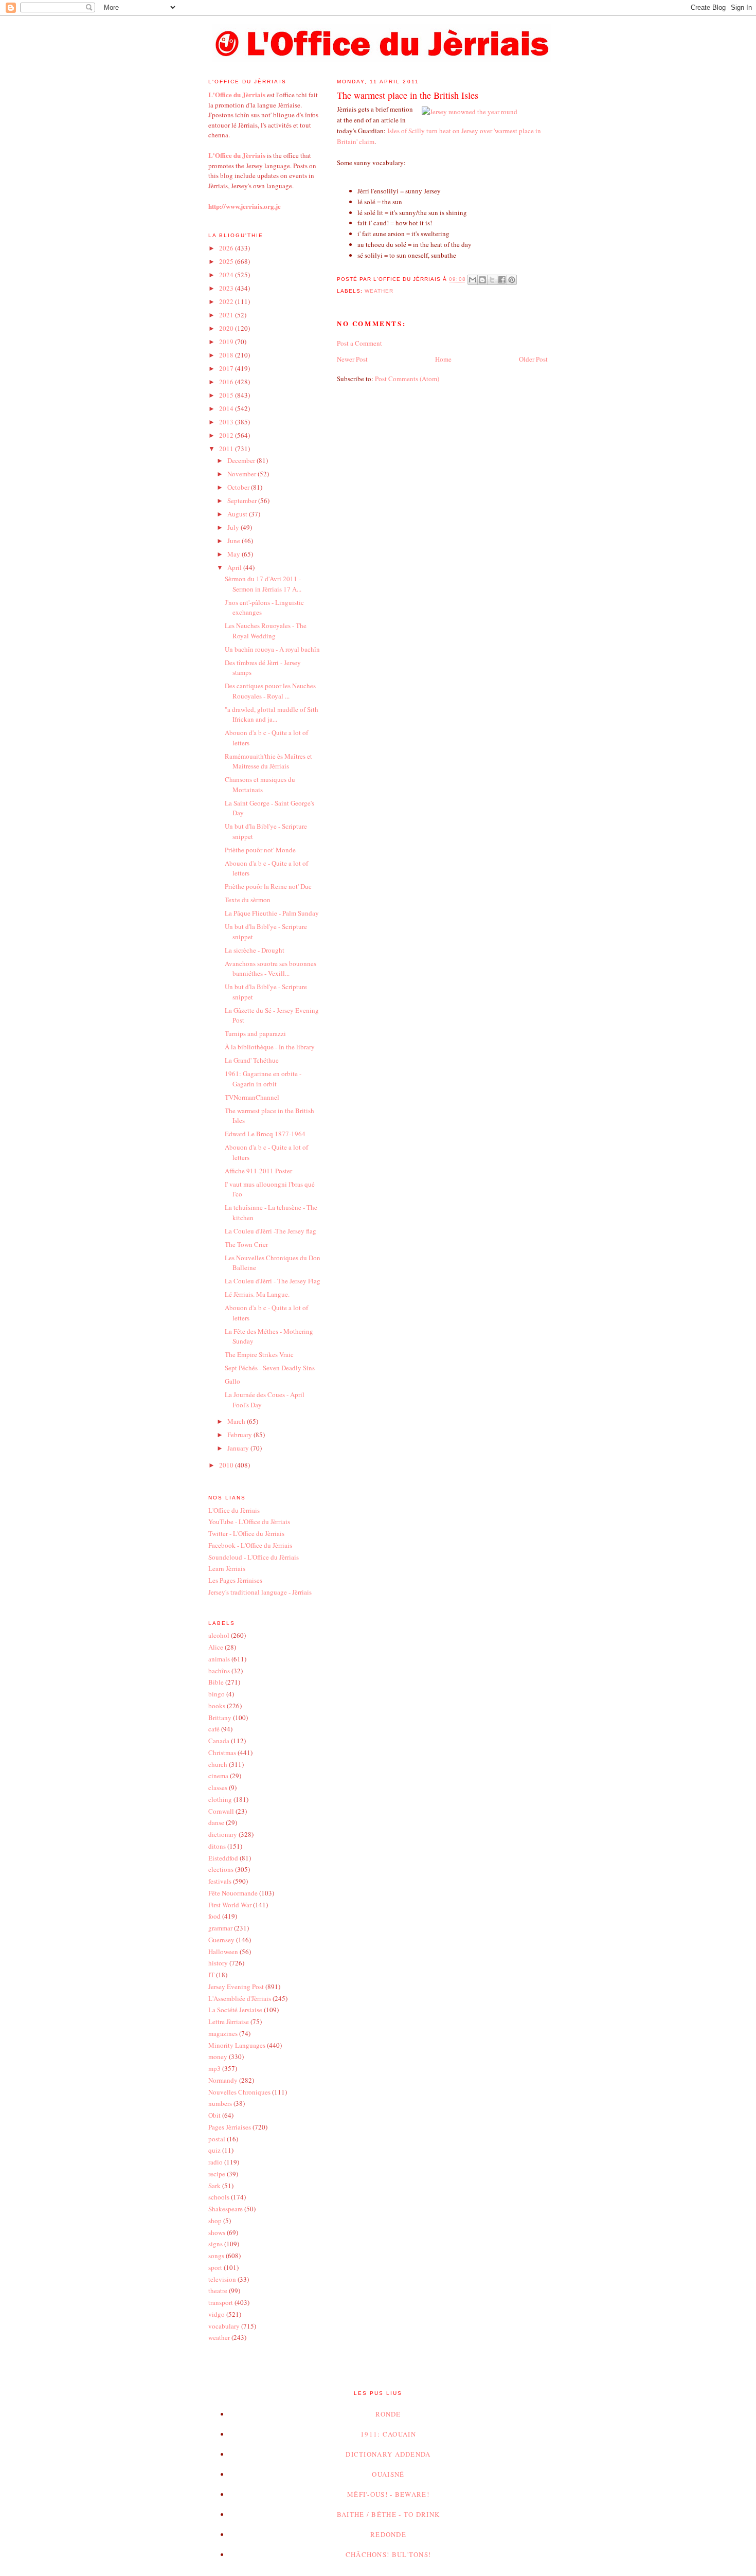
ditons (217, 1846)
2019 (227, 342)
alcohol (219, 1635)
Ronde (388, 2414)
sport (215, 2267)
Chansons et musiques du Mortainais (260, 784)
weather (379, 291)
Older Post (533, 359)
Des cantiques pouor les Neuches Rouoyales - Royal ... (270, 691)
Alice (216, 1647)
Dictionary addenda (388, 2454)
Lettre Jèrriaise (229, 2022)
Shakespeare (226, 2209)
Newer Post (352, 359)
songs (216, 2256)
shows (217, 2232)
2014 (227, 408)
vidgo (217, 2314)
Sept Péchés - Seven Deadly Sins (270, 1368)
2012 (227, 435)
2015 (227, 395)
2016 (227, 382)
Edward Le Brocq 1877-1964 (265, 1134)
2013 (227, 422)
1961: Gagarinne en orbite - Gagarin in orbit (263, 1079)
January (239, 1448)
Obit (214, 2115)
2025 (227, 261)
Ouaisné (388, 2474)
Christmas (222, 1752)
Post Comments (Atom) (407, 379)
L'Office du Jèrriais (234, 1510)
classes (218, 1787)
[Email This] (473, 280)
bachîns (219, 1671)
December (242, 460)
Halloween (223, 1952)
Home (443, 359)
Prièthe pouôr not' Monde (260, 850)
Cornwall (221, 1811)
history (218, 1963)
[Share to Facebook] (502, 280)
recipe (217, 2174)
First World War (230, 1905)
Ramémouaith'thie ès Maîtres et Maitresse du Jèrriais (268, 761)
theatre (218, 2291)
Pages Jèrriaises (230, 2127)
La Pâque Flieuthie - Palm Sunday (272, 913)
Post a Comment (359, 343)
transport (221, 2302)
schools (219, 2197)
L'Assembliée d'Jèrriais (240, 1998)
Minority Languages (237, 2045)
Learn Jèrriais (227, 1568)
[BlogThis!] (482, 280)
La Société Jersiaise (235, 2010)
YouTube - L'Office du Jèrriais (249, 1522)
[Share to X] (492, 280)
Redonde (388, 2534)
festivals (220, 1881)
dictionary (223, 1834)
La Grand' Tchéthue (252, 1060)
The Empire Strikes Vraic (259, 1354)
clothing (220, 1799)
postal (217, 2139)
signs (215, 2244)
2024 (227, 275)
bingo (217, 1694)
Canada (219, 1741)
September (243, 500)
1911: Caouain (388, 2434)
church (218, 1764)
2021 (227, 315)
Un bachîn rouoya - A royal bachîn (272, 649)
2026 (227, 248)
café (214, 1729)
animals (219, 1659)
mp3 (214, 2068)
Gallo (232, 1381)
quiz (214, 2150)
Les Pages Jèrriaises (235, 1580)
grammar (220, 1928)
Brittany (220, 1718)
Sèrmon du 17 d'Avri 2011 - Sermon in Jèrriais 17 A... (263, 584)
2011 (227, 449)
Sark (214, 2186)
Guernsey (221, 1940)
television (222, 2279)
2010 (227, 1465)
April (235, 567)
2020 (227, 328)
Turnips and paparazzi (255, 1033)
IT (211, 1975)
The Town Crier (246, 1244)
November (242, 474)
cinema (218, 1776)
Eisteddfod (223, 1858)
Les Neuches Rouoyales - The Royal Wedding (266, 631)
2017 (227, 368)
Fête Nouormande (233, 1893)
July (234, 527)
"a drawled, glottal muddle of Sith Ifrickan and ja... (272, 714)
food (214, 1916)
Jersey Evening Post (236, 1987)
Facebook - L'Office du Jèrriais (250, 1545)
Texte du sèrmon (248, 900)
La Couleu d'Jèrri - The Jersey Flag (273, 1281)
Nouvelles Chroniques (239, 2092)
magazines (223, 2033)
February (240, 1435)
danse (216, 1822)
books (217, 1706)
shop (215, 2221)
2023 (227, 288)
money (218, 2056)
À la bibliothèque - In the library (270, 1047)
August (238, 514)
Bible (216, 1682)
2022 (227, 301)
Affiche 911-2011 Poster (258, 1171)
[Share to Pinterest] (512, 280)
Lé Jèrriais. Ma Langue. (257, 1294)
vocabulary (224, 2326)
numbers (220, 2103)
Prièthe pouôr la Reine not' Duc (268, 886)
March (237, 1421)
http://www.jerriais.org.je (245, 206)
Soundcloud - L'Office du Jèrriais (254, 1557)
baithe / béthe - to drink (389, 2514)
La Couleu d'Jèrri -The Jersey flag (271, 1231)
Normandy (223, 2080)
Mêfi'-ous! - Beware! (388, 2494)
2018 (227, 355)
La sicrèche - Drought (255, 950)
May (235, 554)
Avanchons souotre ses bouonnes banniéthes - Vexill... (271, 969)
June (235, 541)
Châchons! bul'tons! (389, 2554)
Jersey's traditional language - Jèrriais (260, 1592)
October (239, 487)
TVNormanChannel (252, 1097)
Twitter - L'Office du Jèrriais (246, 1533)
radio (215, 2162)
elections (221, 1869)
